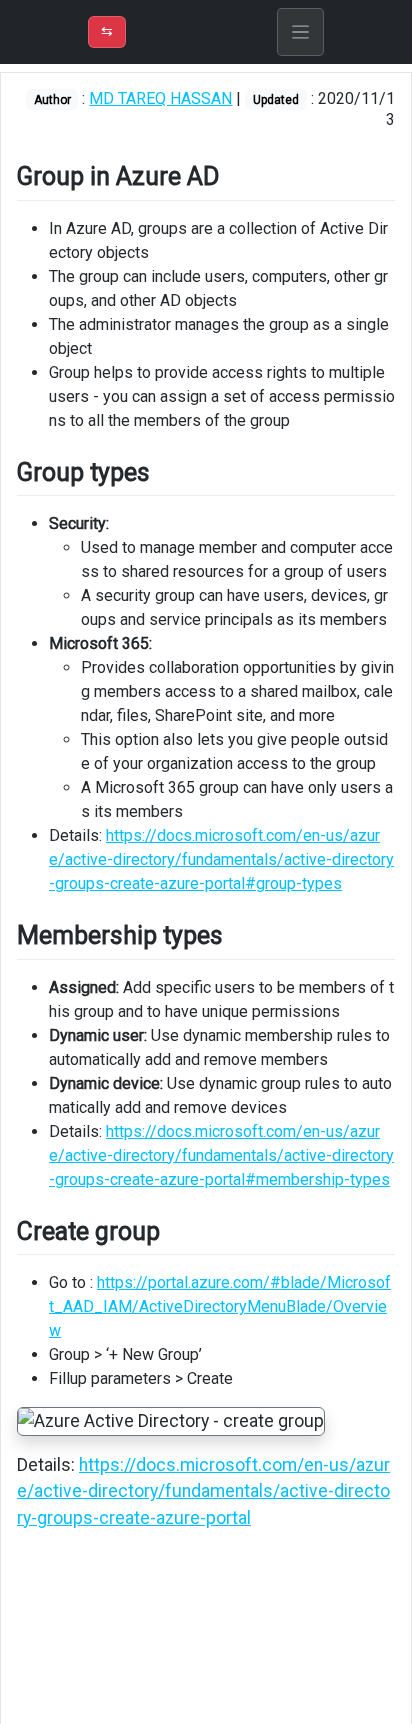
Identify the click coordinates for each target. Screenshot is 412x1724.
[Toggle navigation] (301, 32)
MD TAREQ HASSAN (160, 98)
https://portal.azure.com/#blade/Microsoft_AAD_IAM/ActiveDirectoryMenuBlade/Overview (220, 1306)
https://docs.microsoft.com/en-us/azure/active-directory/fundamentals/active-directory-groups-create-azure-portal (203, 1491)
